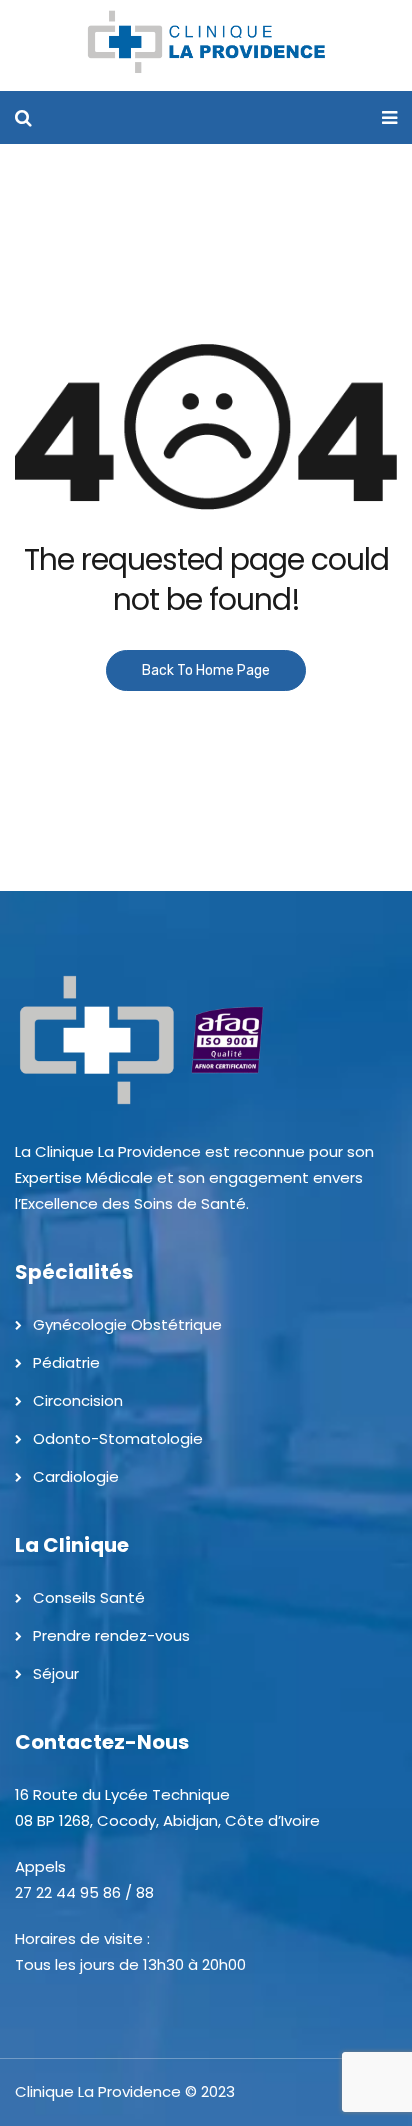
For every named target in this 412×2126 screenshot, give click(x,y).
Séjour (56, 1673)
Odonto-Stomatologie (118, 1438)
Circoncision (78, 1400)
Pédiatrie (66, 1362)
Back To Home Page (206, 670)
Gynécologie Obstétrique (127, 1324)
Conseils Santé (89, 1597)
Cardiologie (76, 1476)
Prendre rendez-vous (111, 1635)
